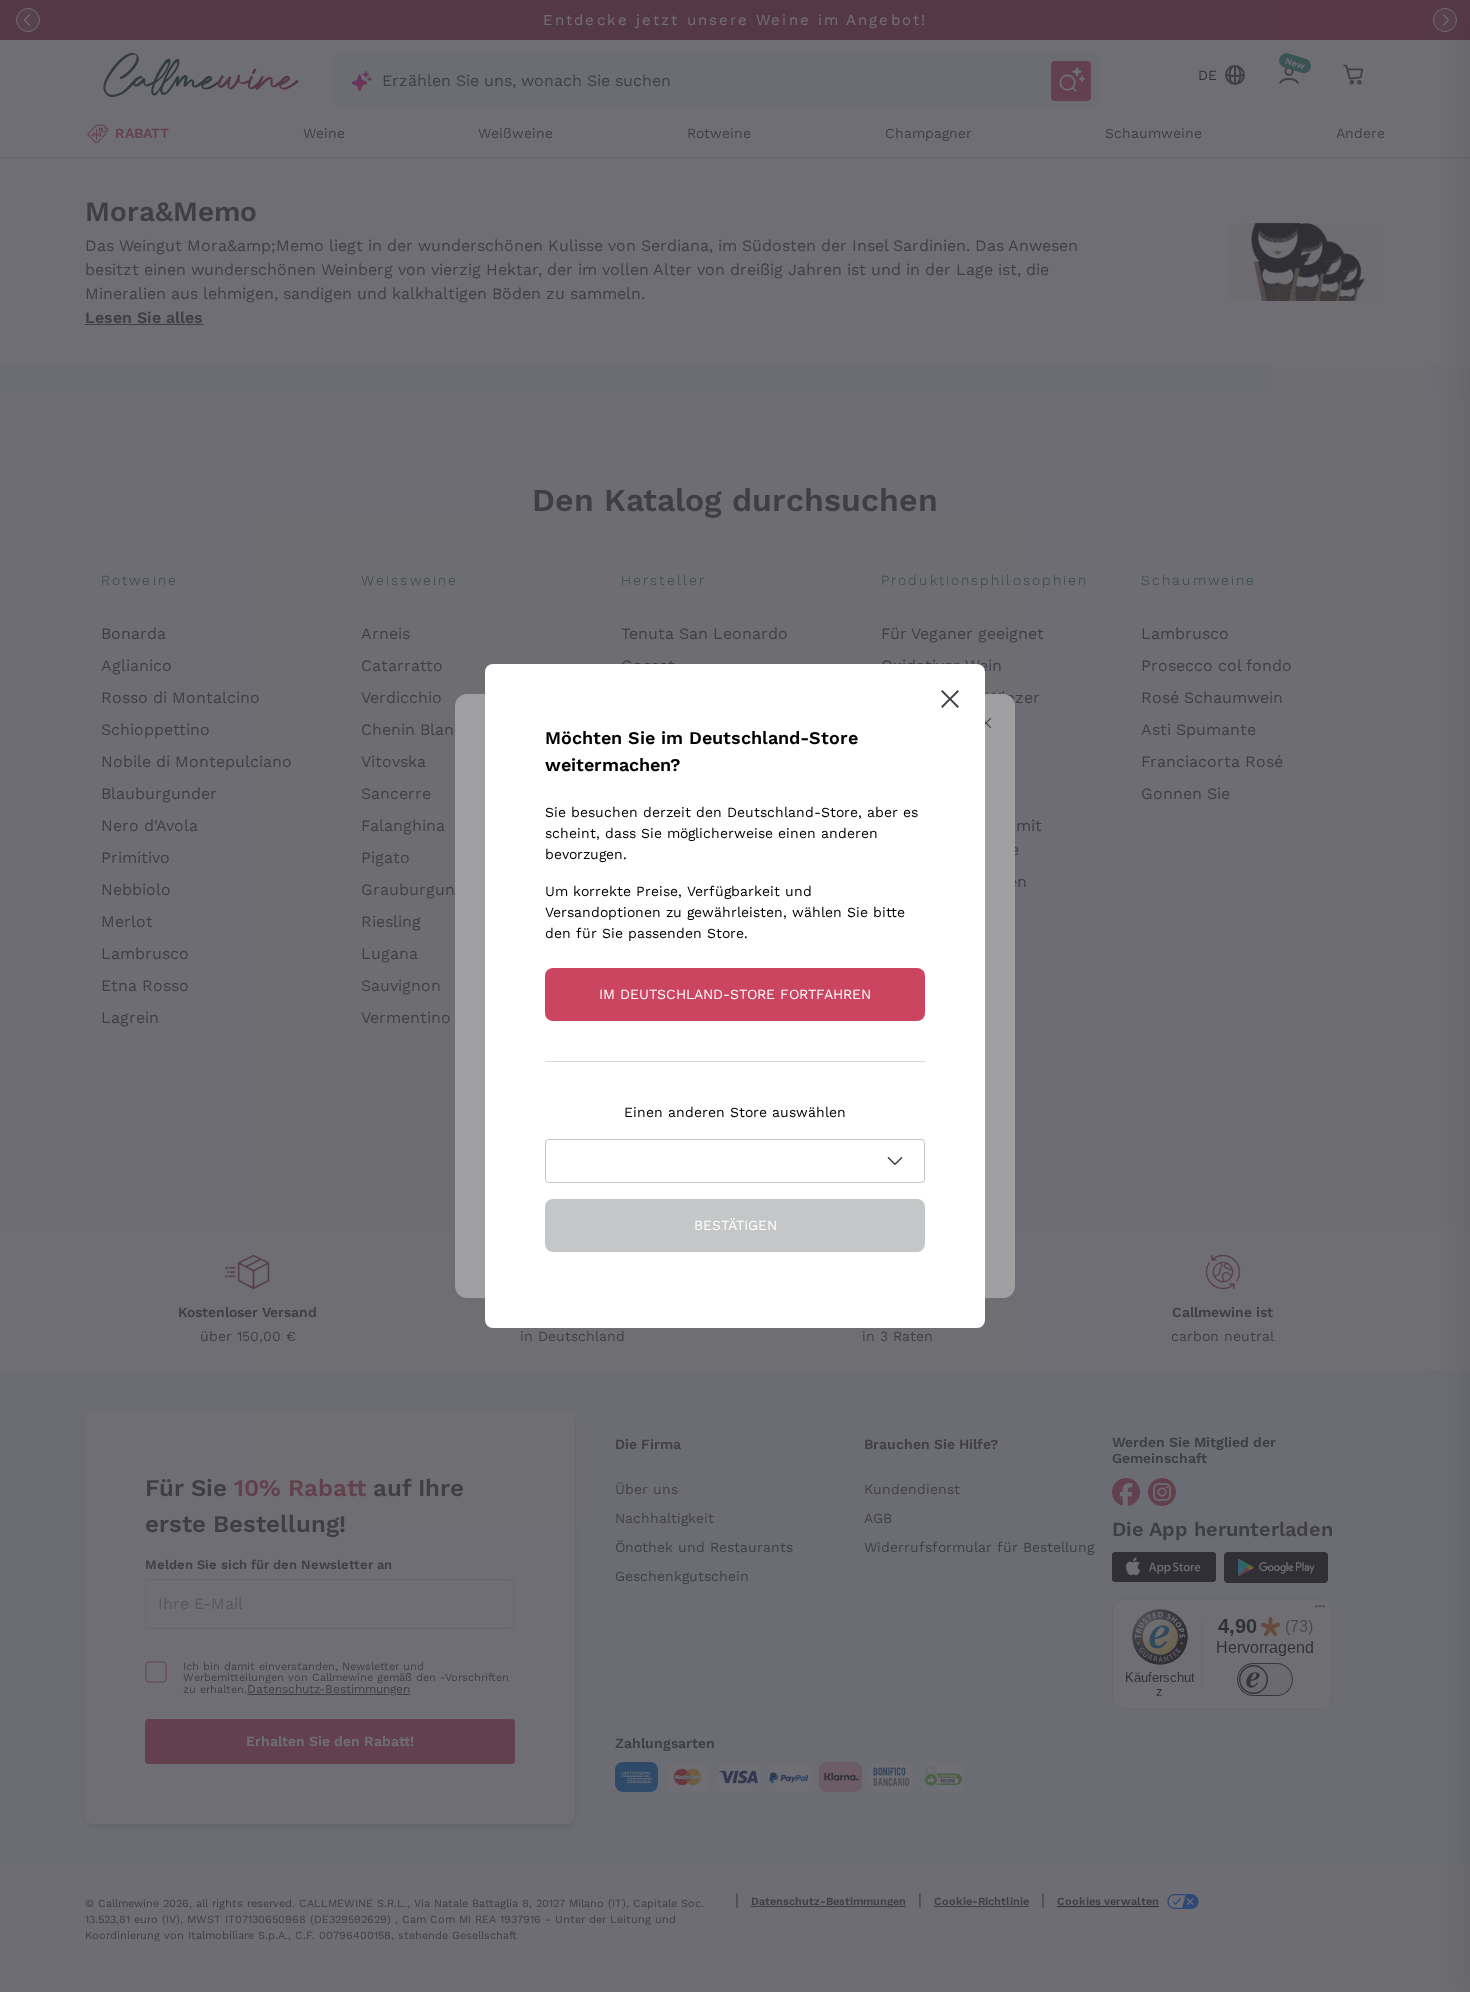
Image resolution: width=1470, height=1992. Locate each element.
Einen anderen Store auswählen (735, 1112)
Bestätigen (735, 1225)
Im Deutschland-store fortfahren (735, 994)
